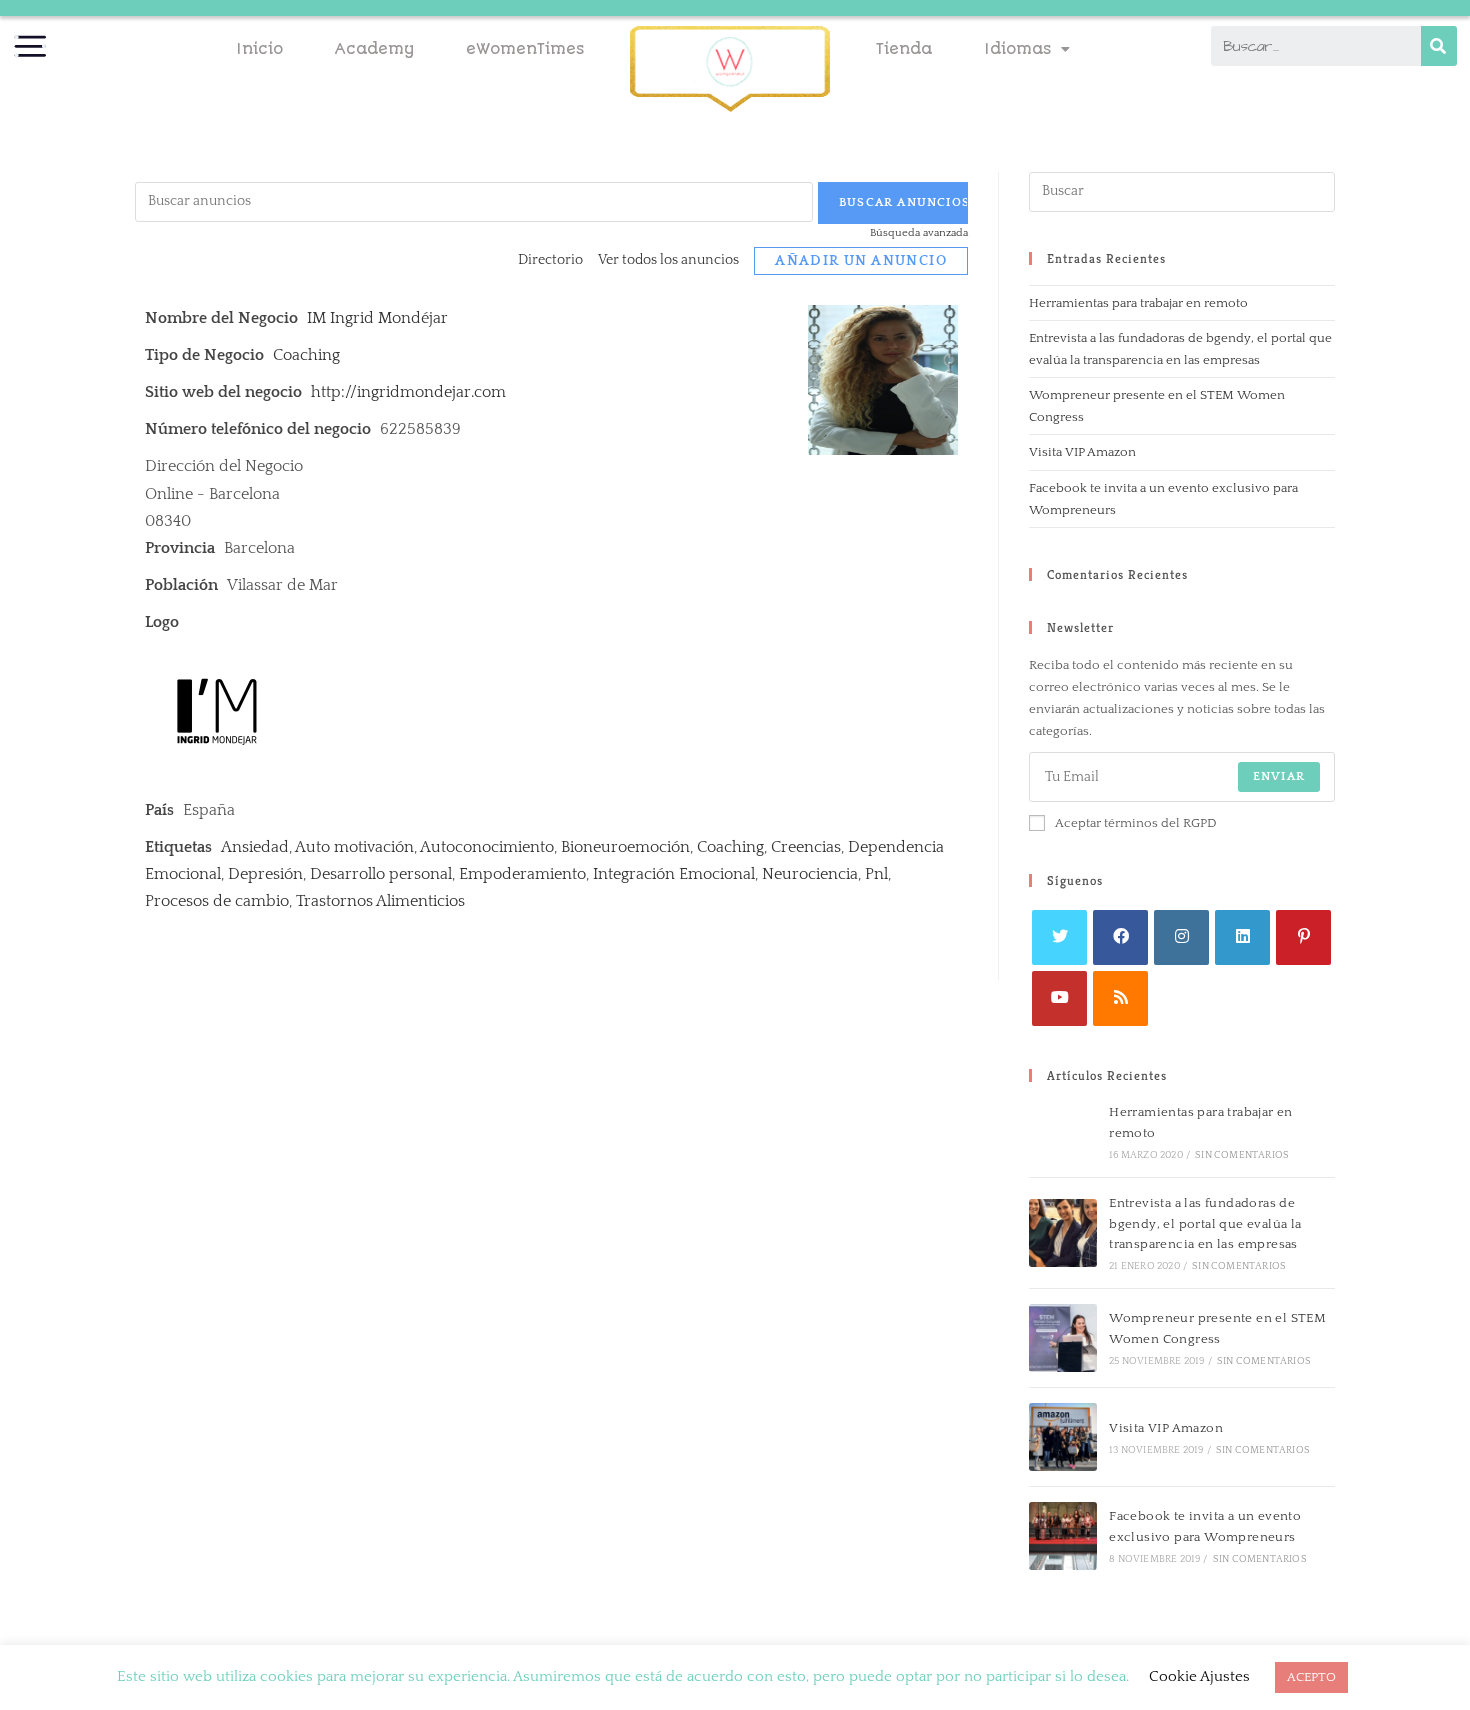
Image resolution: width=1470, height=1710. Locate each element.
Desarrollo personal (381, 874)
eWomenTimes (525, 49)
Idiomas (1017, 49)
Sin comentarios (1242, 1155)
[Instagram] (1181, 937)
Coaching (306, 355)
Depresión (265, 874)
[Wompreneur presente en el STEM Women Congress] (1063, 1338)
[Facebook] (1120, 937)
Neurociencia (810, 874)
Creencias (806, 847)
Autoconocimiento (487, 847)
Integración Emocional (674, 874)
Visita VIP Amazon (1082, 452)
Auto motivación (354, 847)
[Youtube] (1059, 998)
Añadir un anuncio (861, 261)
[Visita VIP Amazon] (1063, 1437)
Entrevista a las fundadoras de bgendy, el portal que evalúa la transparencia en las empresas (1205, 1224)
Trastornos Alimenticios (380, 901)
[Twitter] (1059, 937)
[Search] (1439, 46)
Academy (374, 49)
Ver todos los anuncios (668, 260)
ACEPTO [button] (1311, 1677)
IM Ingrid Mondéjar (377, 318)
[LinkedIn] (1242, 937)
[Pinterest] (1303, 937)
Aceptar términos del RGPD (1136, 823)
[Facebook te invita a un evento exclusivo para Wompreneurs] (1063, 1536)
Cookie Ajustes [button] (1199, 1676)
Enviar (1279, 776)
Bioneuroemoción (625, 847)
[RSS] (1120, 998)
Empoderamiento (522, 874)
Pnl (876, 874)
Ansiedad (255, 847)
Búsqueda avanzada (919, 233)
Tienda (904, 49)
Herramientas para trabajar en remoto (1138, 303)
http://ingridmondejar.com (408, 392)
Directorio (550, 260)
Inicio (259, 49)
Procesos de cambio (217, 901)
